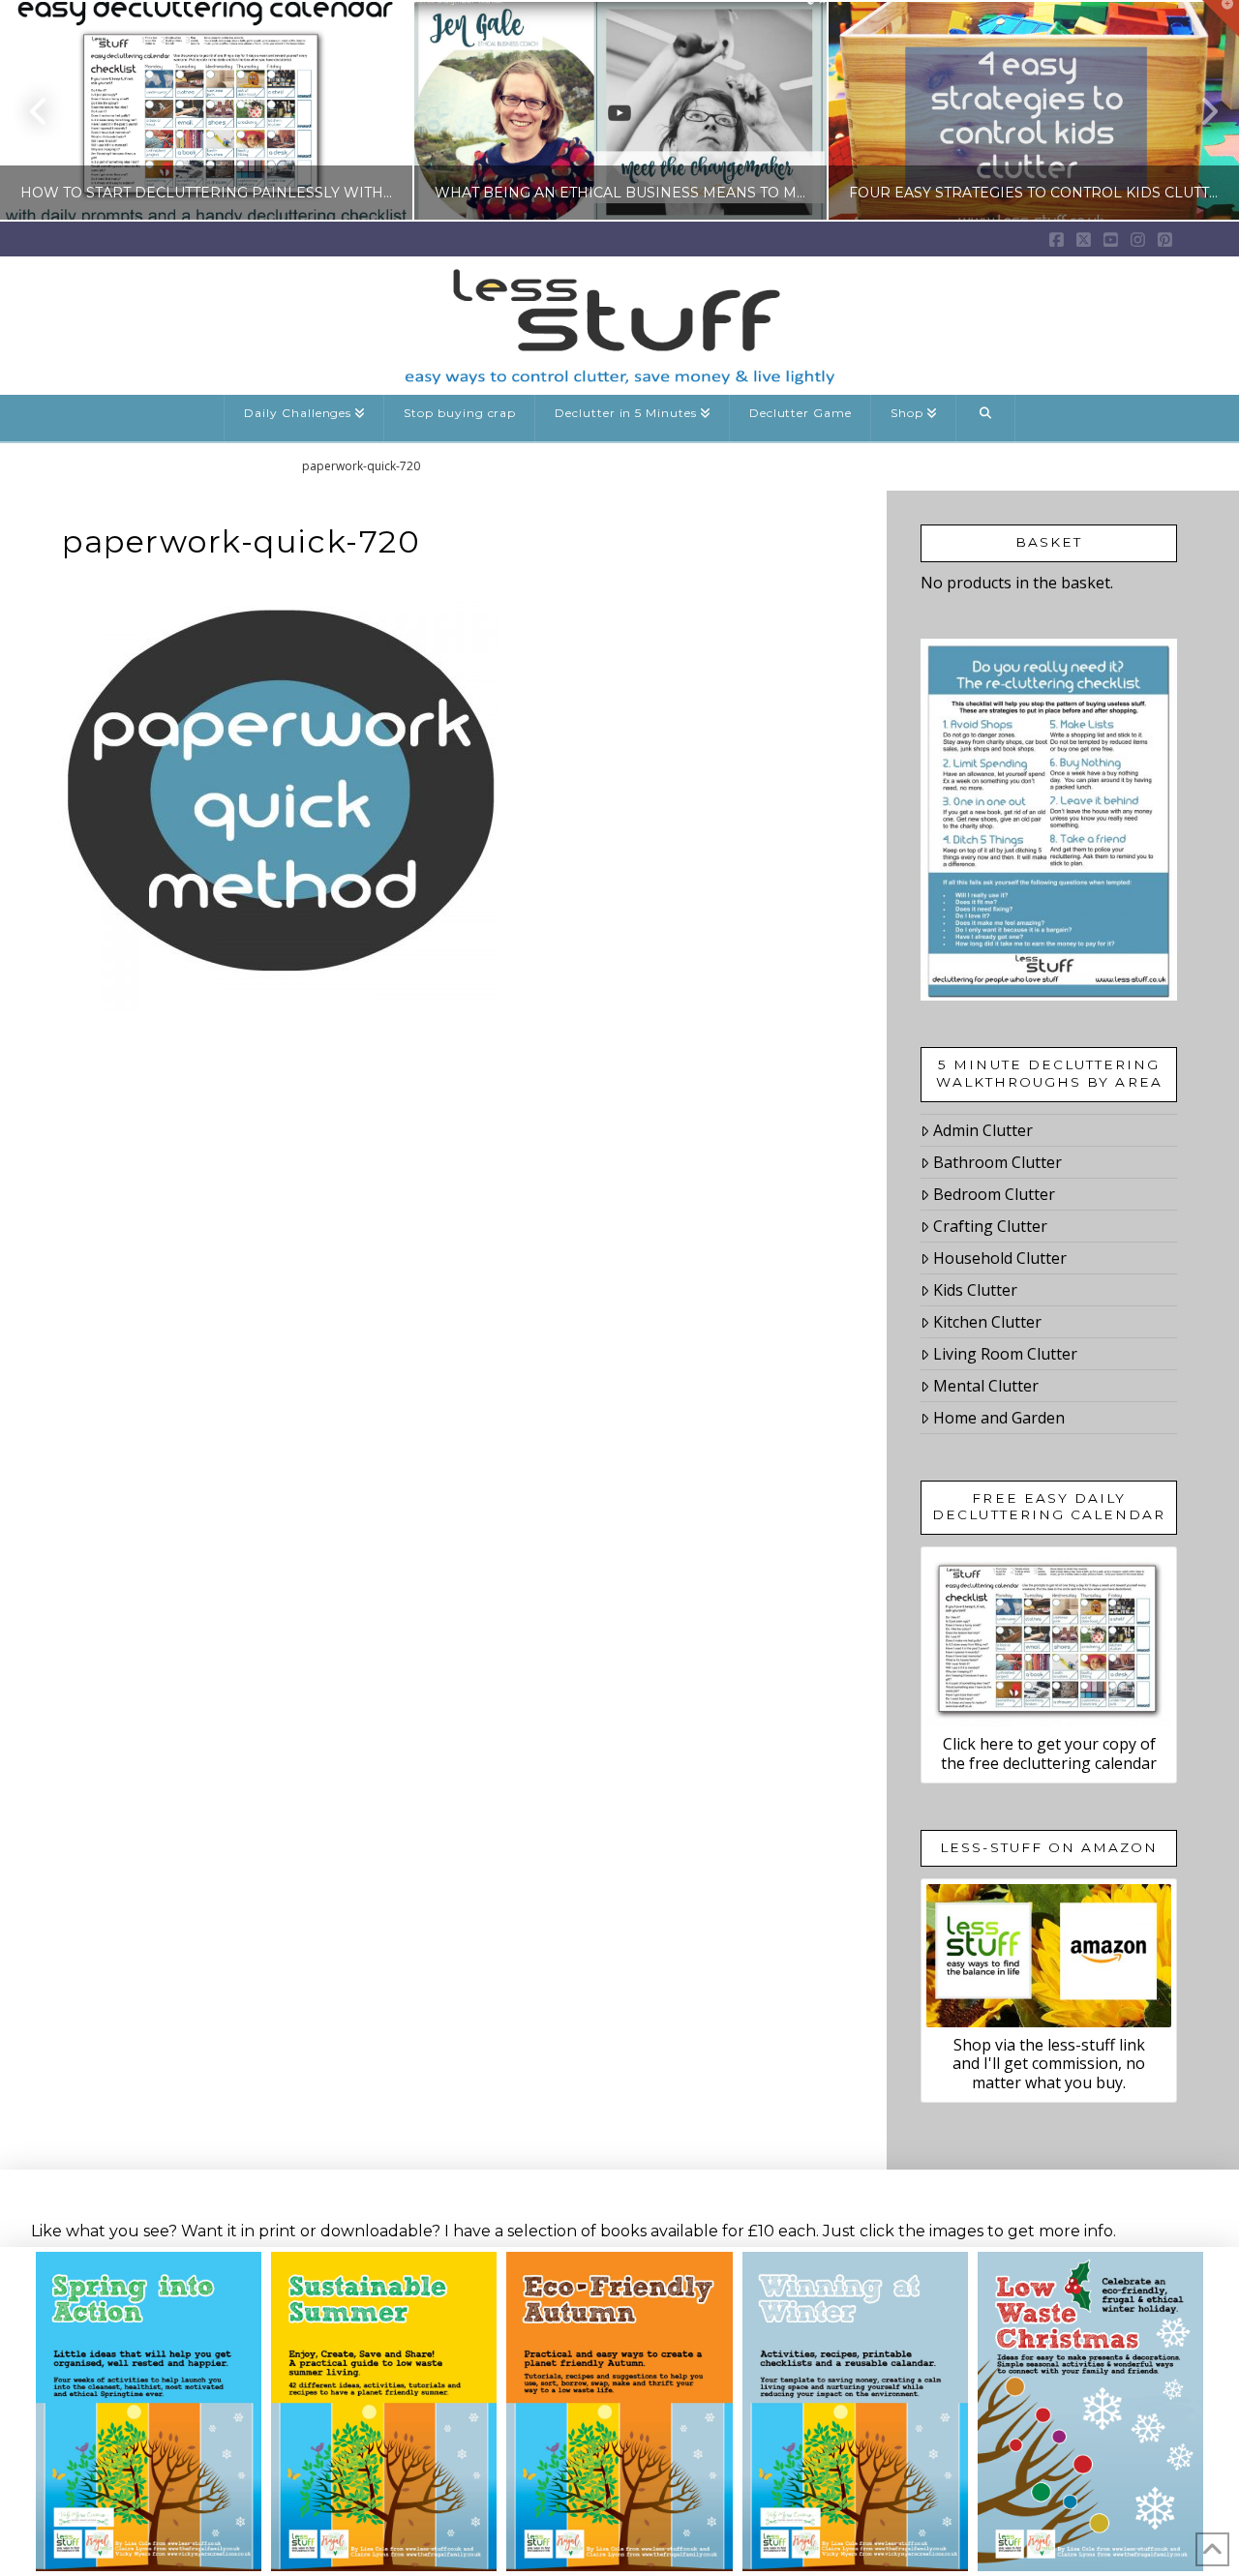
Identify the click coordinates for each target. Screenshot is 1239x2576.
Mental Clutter (986, 1386)
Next (1198, 111)
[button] (1221, 18)
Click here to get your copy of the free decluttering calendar (1049, 1753)
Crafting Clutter (990, 1226)
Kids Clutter (975, 1290)
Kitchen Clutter (987, 1322)
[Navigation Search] (986, 418)
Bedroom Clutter (994, 1194)
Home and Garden (999, 1418)
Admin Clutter (983, 1130)
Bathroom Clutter (997, 1162)
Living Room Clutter (1005, 1354)
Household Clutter (1000, 1258)
